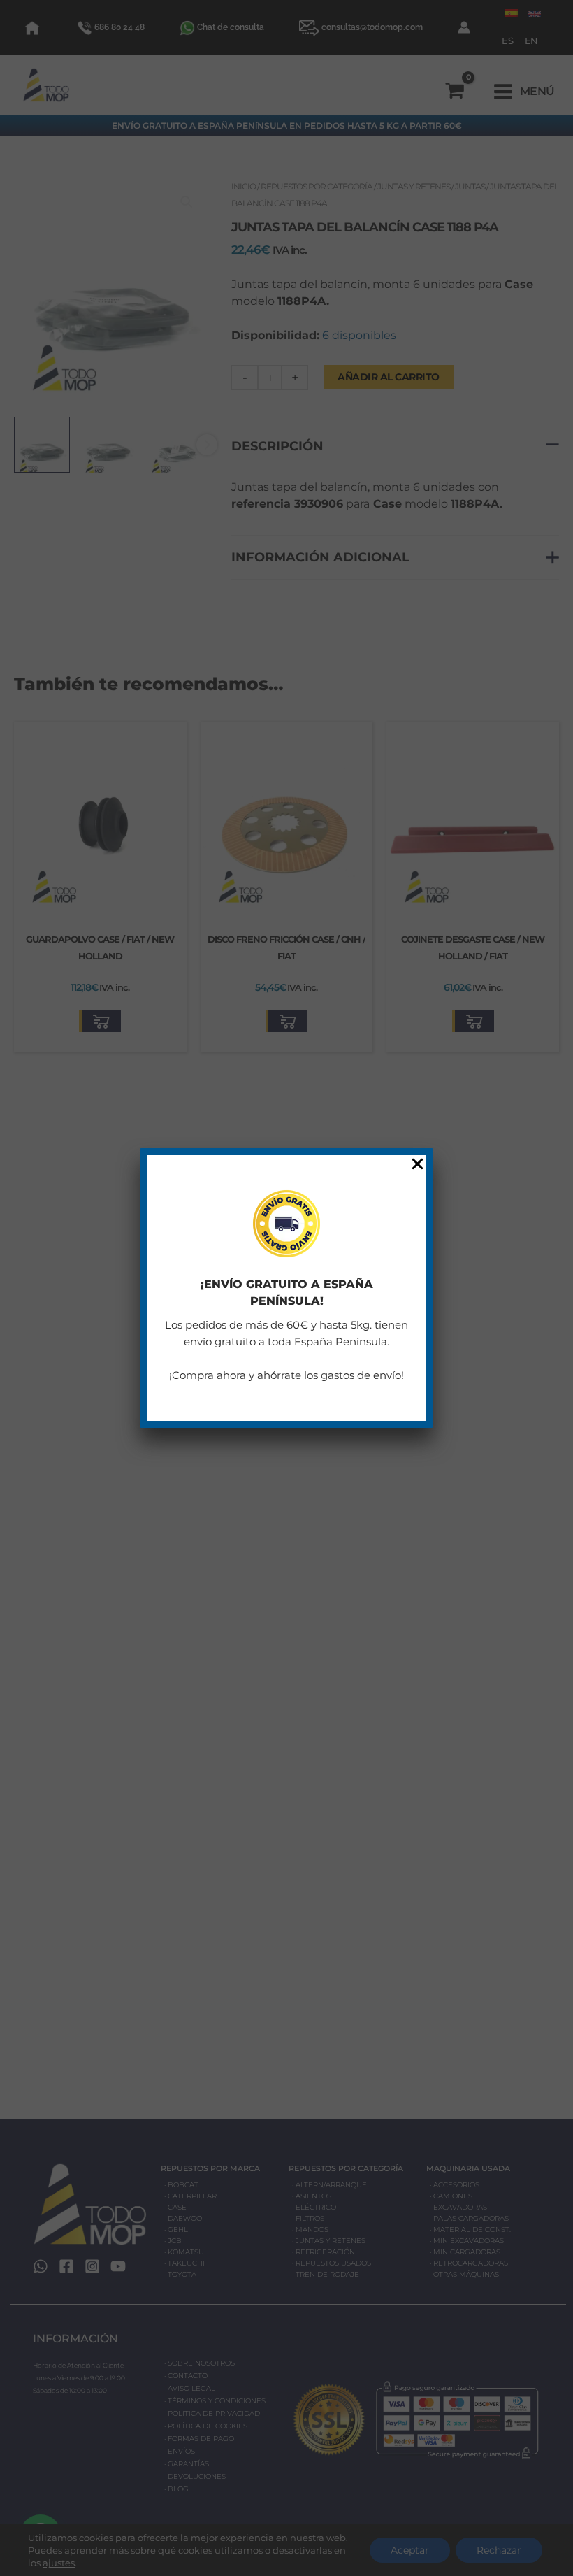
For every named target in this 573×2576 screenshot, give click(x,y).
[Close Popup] (418, 1165)
